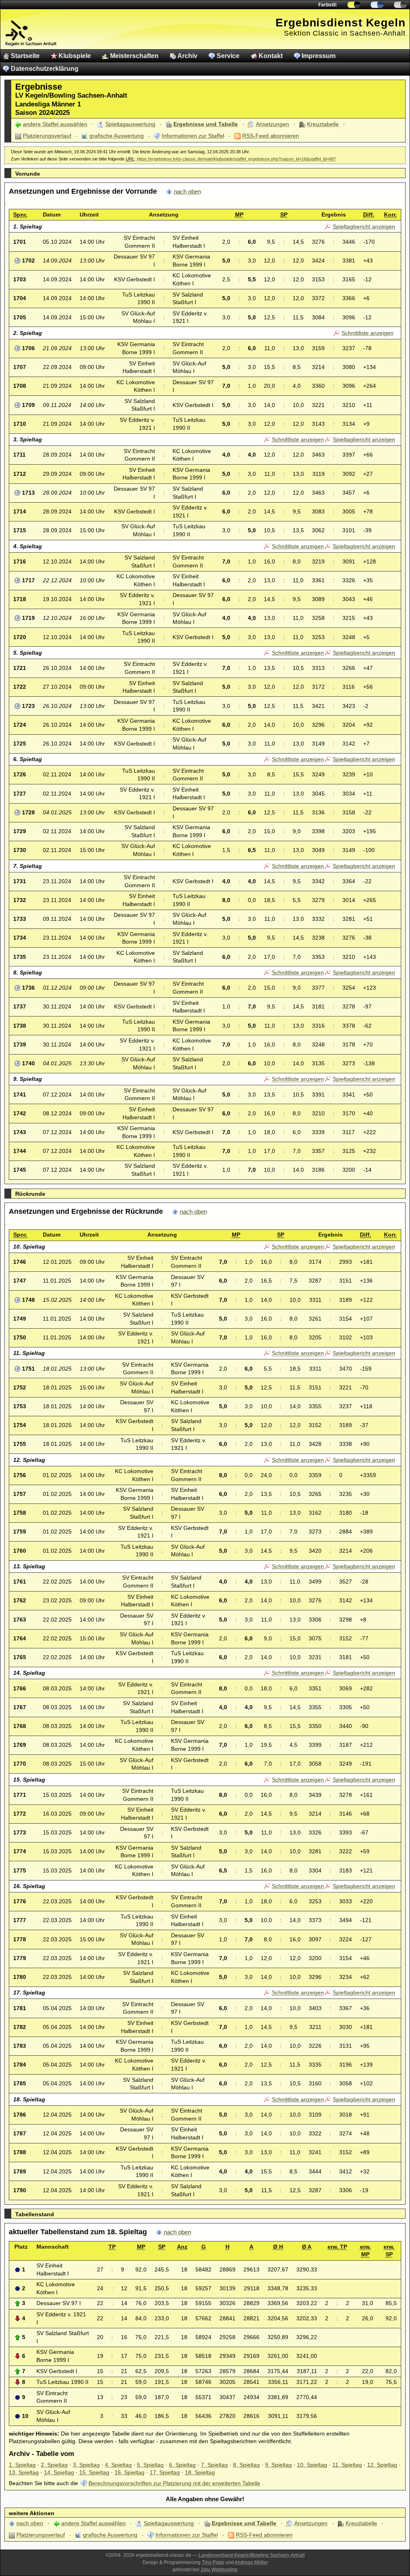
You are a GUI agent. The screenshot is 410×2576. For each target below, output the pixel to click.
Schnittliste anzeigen (368, 333)
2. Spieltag (54, 2465)
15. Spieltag (94, 2472)
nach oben (187, 192)
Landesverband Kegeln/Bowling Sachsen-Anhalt (252, 2555)
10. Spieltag (312, 2465)
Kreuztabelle (323, 124)
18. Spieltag (200, 2472)
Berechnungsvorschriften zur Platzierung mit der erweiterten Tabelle (174, 2483)
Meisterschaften (134, 56)
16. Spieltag (130, 2472)
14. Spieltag (59, 2472)
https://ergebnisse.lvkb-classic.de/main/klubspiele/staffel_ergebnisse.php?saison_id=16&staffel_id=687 (236, 159)
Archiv (187, 56)
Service (228, 56)
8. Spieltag (246, 2465)
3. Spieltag (86, 2465)
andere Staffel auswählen (55, 124)
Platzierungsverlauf (47, 136)
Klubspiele (75, 56)
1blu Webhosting (219, 2570)
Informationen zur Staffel (193, 136)
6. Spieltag (182, 2465)
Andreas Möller (251, 2562)
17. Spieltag (165, 2472)
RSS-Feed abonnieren (271, 136)
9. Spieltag (278, 2465)
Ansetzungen (272, 124)
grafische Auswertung (117, 136)
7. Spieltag (214, 2465)
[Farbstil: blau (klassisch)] (377, 5)
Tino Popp (213, 2562)
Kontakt (271, 56)
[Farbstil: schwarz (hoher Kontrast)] (400, 5)
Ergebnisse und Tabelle (206, 124)
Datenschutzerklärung (45, 69)
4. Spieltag (118, 2465)
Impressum (319, 56)
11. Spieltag (347, 2465)
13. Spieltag (24, 2472)
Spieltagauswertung (130, 124)
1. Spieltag (22, 2465)
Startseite (25, 56)
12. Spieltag (382, 2465)
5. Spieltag (150, 2465)
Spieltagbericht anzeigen (364, 227)
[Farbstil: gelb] (354, 5)
